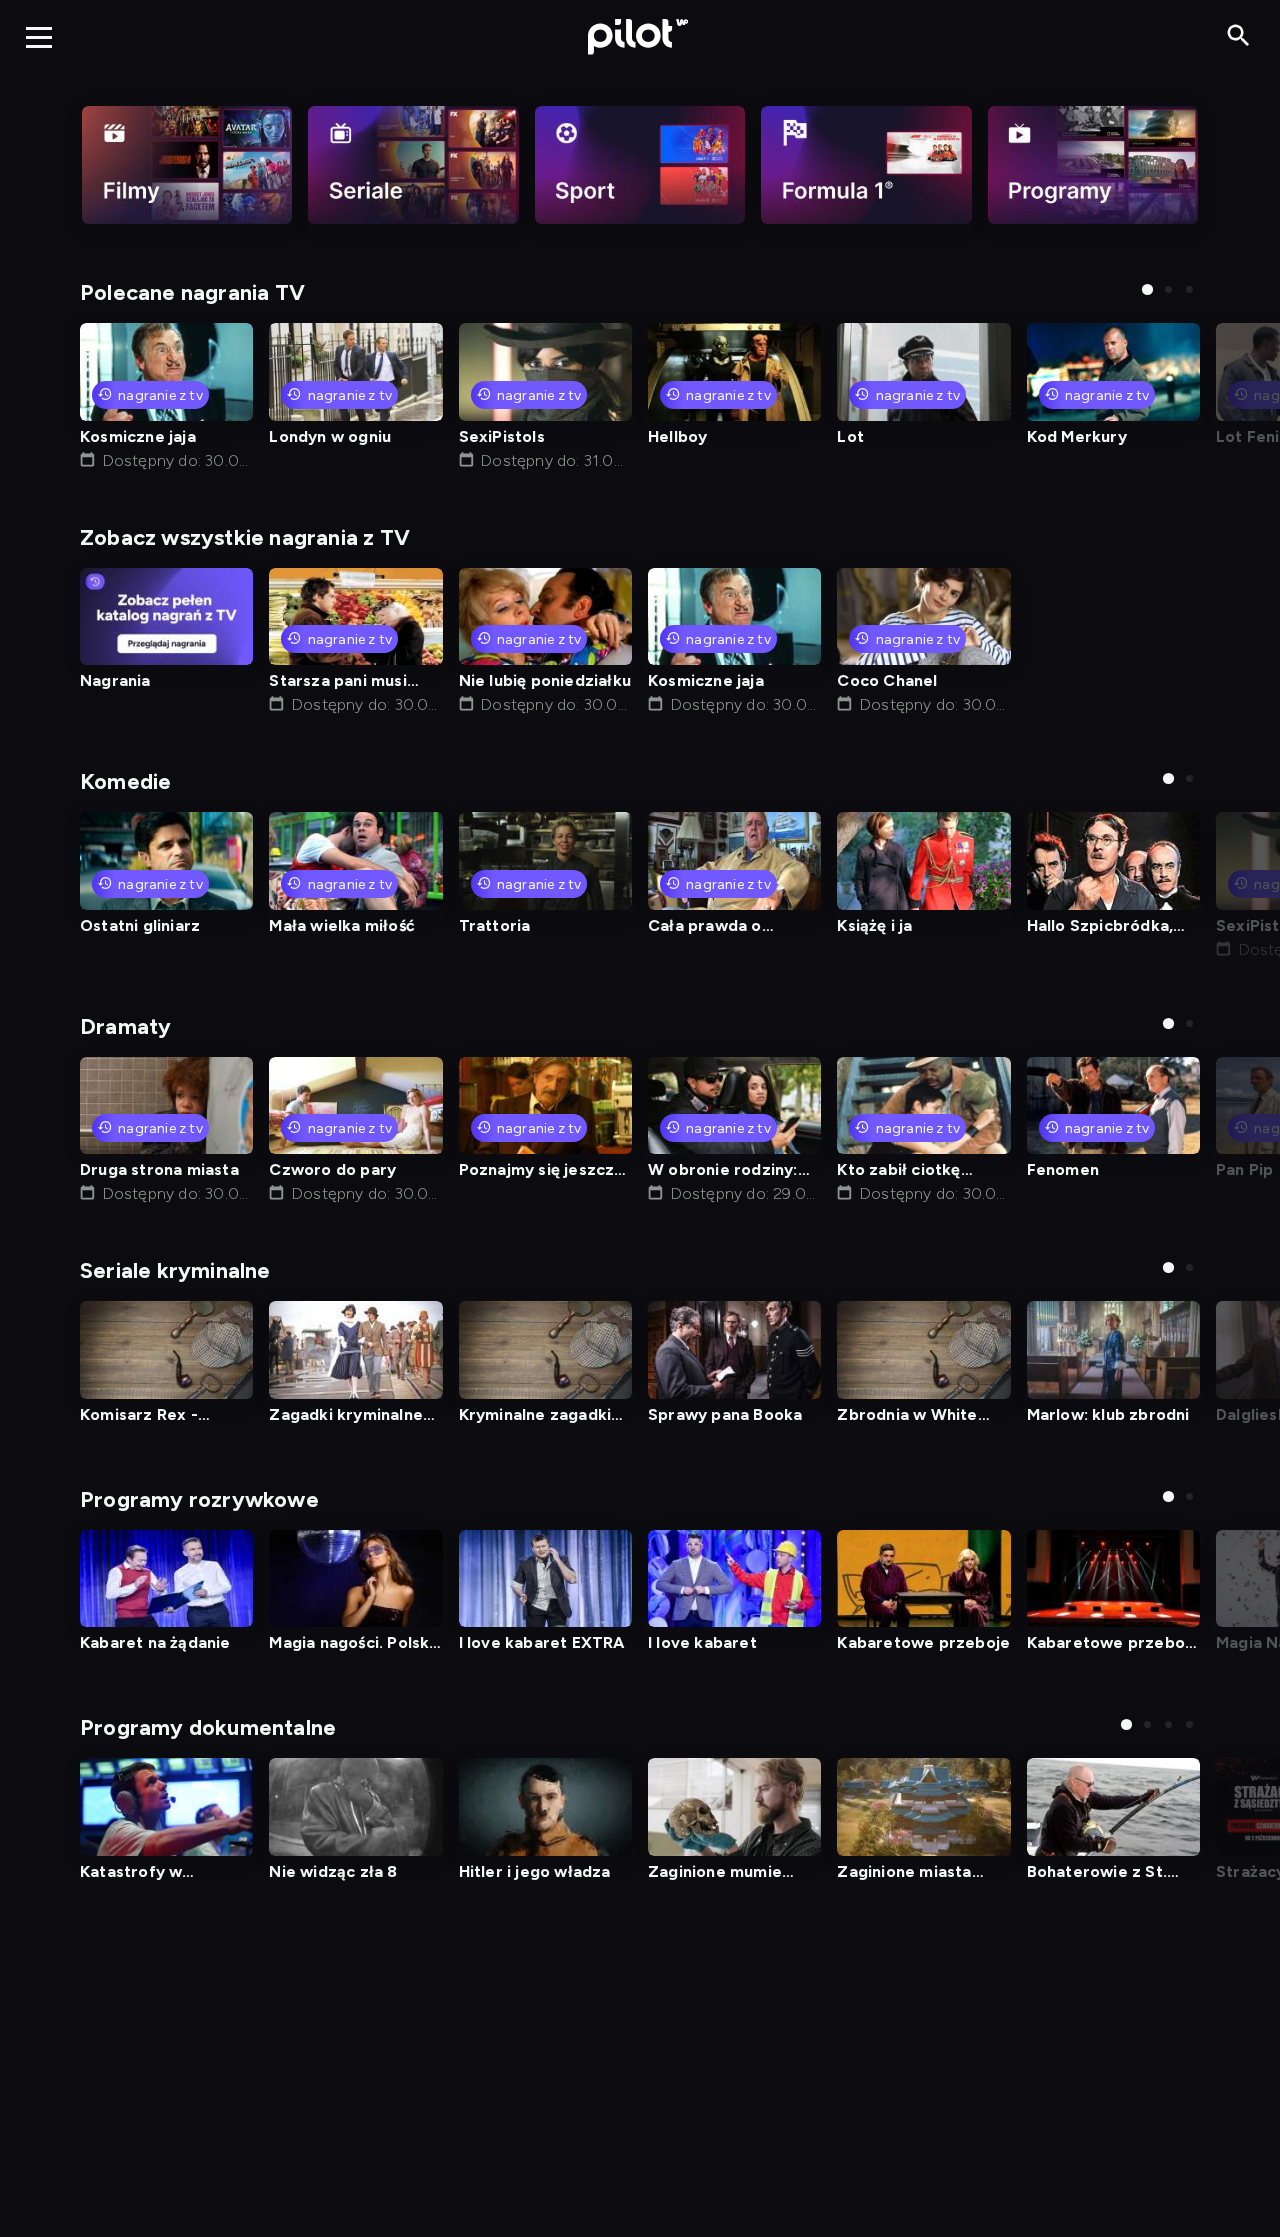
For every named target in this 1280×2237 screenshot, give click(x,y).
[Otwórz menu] (39, 37)
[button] (1147, 289)
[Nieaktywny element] (187, 165)
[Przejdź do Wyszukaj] (1238, 36)
